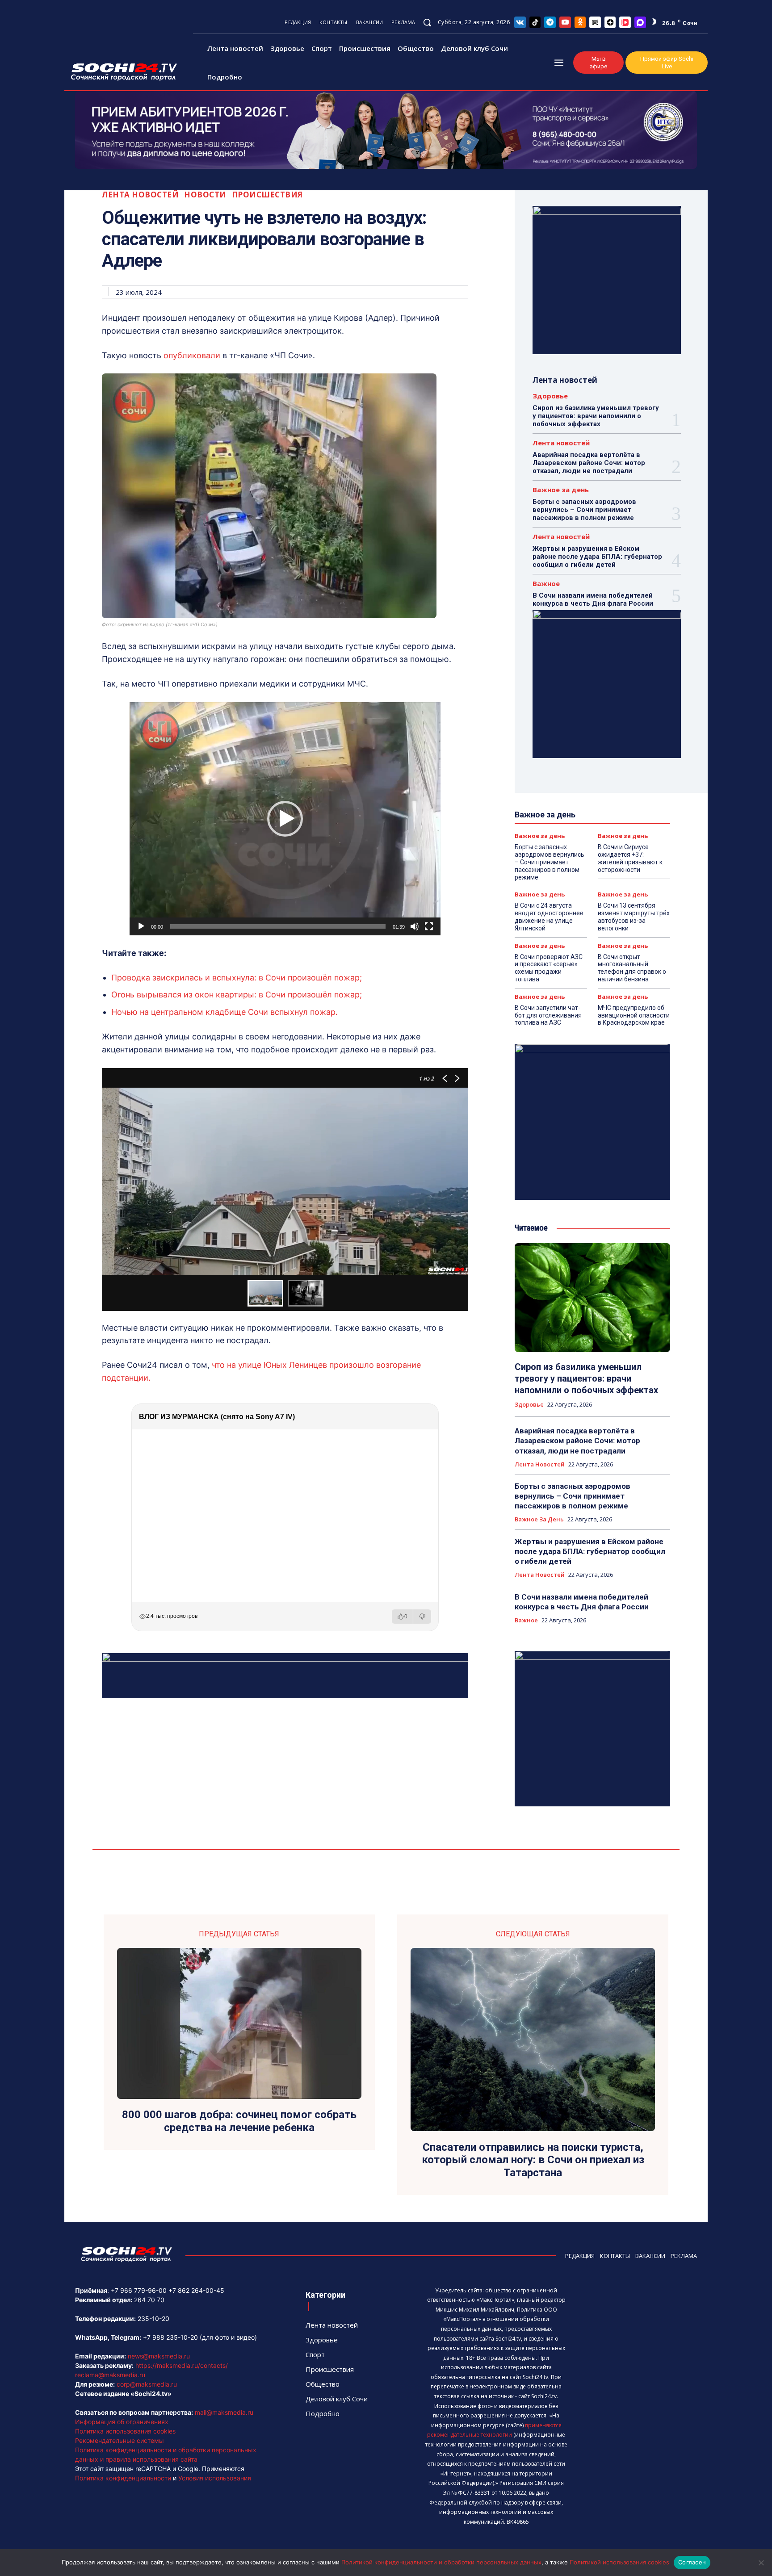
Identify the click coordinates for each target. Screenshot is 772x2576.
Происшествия (267, 195)
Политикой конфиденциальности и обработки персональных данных (441, 2562)
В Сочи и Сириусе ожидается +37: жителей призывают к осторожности (630, 858)
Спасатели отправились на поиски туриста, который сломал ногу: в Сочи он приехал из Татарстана (533, 2160)
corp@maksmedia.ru (147, 2384)
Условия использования (215, 2478)
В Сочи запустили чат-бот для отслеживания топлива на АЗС (548, 1015)
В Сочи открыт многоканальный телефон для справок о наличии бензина (632, 968)
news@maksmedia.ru (159, 2356)
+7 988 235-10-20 (170, 2337)
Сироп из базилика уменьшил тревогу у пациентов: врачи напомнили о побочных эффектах (596, 416)
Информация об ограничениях (122, 2422)
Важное (546, 584)
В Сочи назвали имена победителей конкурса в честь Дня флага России (593, 599)
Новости (205, 195)
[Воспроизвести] (141, 926)
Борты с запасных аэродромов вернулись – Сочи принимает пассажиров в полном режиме (584, 510)
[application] (285, 819)
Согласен (692, 2562)
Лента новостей (140, 195)
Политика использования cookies (125, 2431)
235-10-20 (153, 2318)
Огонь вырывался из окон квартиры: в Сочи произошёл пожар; (237, 995)
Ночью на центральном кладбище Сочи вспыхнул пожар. (224, 1012)
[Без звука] (415, 926)
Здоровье (550, 396)
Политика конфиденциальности (123, 2478)
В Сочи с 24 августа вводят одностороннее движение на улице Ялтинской (549, 917)
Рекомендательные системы (120, 2440)
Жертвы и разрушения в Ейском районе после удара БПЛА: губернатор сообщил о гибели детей (597, 557)
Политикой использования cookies (619, 2562)
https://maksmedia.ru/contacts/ (182, 2365)
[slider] (278, 926)
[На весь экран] (429, 926)
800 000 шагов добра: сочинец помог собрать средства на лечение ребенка (239, 2121)
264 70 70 (149, 2300)
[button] (427, 22)
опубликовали (192, 355)
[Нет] (761, 2563)
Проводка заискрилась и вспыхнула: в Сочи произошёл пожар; (237, 978)
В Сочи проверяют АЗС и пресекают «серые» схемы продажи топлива (549, 968)
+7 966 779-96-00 (139, 2290)
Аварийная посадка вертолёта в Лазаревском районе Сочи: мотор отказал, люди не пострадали (589, 463)
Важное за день (561, 490)
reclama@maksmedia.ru (110, 2375)
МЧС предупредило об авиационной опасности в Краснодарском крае (634, 1015)
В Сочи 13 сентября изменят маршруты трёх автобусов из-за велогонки (634, 917)
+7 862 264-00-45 (196, 2290)
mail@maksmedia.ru (224, 2412)
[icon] (520, 22)
